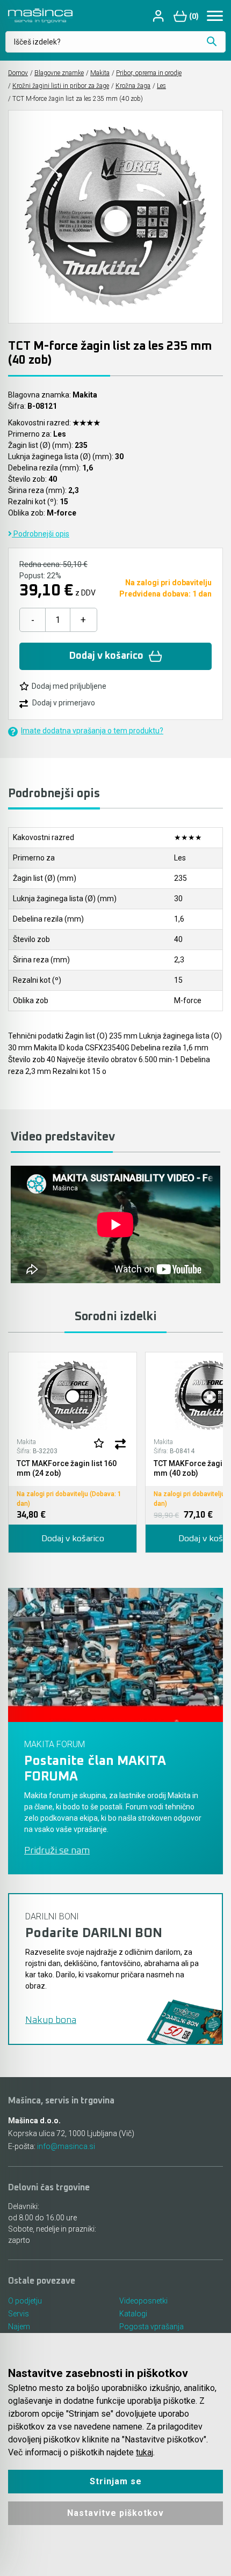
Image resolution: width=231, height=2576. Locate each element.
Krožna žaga (133, 86)
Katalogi (133, 2314)
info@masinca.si (66, 2146)
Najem (19, 2327)
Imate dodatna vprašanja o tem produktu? (92, 731)
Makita (100, 73)
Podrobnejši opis (41, 534)
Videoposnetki (143, 2301)
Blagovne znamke (59, 73)
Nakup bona (51, 2020)
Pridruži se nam (57, 1851)
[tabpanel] (73, 1453)
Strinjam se (116, 2481)
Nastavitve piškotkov (115, 2513)
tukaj (145, 2452)
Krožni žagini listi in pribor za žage (61, 86)
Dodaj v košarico (106, 656)
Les (161, 86)
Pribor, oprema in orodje (149, 73)
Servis (19, 2314)
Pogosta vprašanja (151, 2327)
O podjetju (25, 2301)
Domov (18, 73)
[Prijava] (160, 16)
